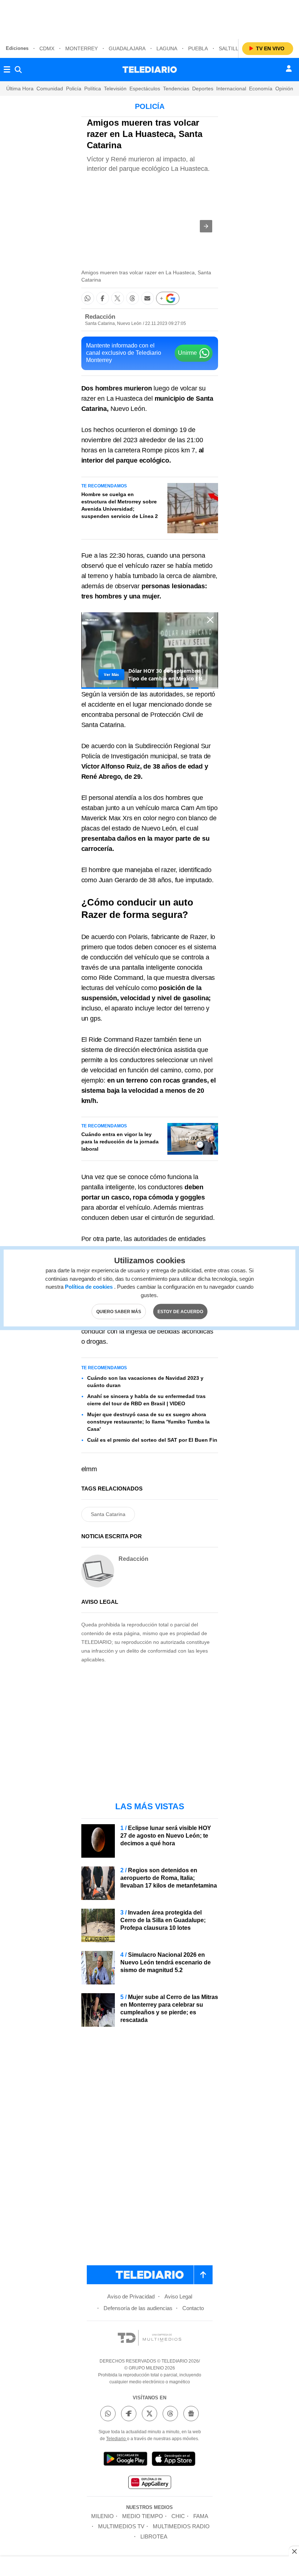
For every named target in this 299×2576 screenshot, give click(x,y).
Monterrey (81, 48)
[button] (206, 226)
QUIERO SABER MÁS (119, 1312)
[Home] (150, 70)
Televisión (115, 89)
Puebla (198, 48)
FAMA (201, 2516)
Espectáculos (145, 89)
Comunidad (50, 89)
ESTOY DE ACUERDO (180, 1312)
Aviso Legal (178, 2296)
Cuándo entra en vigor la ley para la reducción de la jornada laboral (120, 1142)
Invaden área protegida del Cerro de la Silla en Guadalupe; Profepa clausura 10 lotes (163, 1920)
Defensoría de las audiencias (138, 2308)
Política (93, 89)
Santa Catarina (108, 1514)
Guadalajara (127, 48)
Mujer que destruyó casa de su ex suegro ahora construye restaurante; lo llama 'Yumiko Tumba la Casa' (148, 1422)
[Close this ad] (294, 2551)
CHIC (178, 2516)
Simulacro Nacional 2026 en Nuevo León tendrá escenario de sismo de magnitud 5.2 (166, 1962)
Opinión (284, 89)
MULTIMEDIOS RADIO (181, 2526)
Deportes (203, 89)
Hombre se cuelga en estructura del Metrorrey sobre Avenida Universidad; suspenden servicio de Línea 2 (120, 505)
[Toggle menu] (7, 70)
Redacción (100, 317)
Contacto (193, 2308)
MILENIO (102, 2516)
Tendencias (176, 89)
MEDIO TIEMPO (143, 2516)
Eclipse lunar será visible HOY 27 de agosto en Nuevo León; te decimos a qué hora (166, 1836)
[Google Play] (125, 2460)
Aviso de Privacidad (131, 2296)
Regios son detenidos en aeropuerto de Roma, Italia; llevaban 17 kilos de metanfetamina (169, 1878)
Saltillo (231, 48)
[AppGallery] (149, 2483)
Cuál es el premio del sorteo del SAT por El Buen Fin (152, 1440)
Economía (261, 89)
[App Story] (174, 2460)
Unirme (187, 353)
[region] (149, 18)
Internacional (231, 89)
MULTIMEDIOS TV (121, 2526)
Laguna (167, 48)
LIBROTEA (154, 2536)
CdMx (47, 48)
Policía (74, 89)
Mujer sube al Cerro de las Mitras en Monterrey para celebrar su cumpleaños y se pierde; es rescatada (169, 2008)
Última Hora (20, 89)
